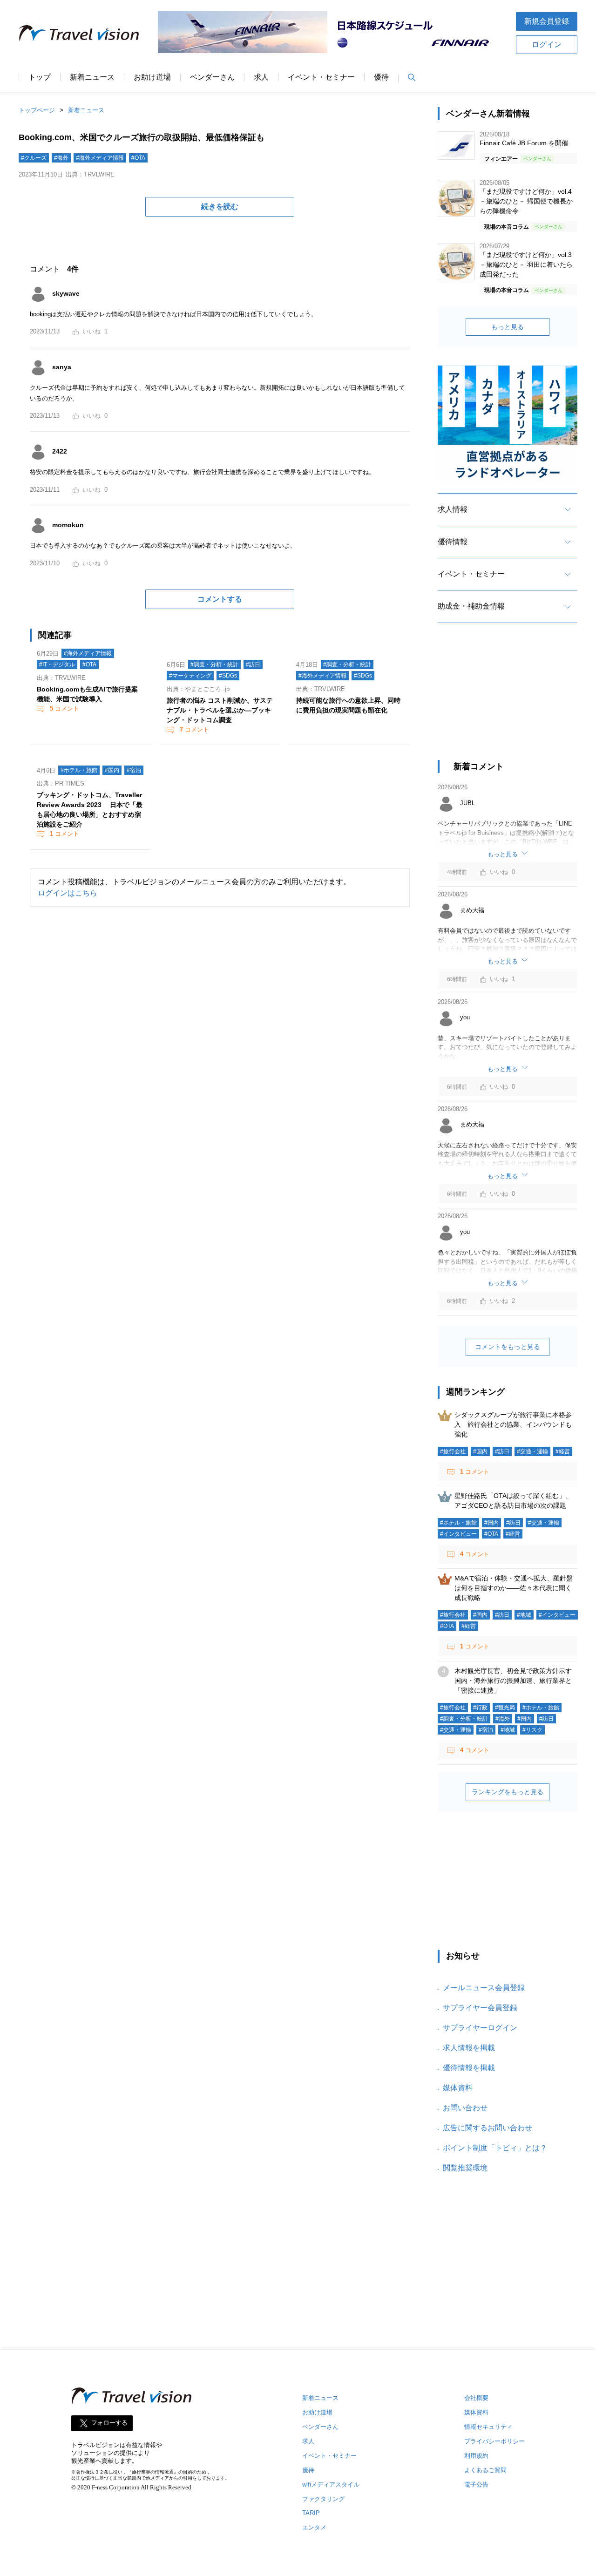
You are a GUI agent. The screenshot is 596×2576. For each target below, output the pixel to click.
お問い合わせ (465, 2108)
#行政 (480, 1708)
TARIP (311, 2513)
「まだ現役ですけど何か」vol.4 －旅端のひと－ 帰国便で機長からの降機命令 (526, 201)
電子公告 (476, 2484)
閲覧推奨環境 (465, 2168)
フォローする (109, 2423)
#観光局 (505, 1708)
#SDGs (228, 676)
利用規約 (476, 2456)
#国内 (112, 770)
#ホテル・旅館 (79, 770)
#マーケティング (190, 676)
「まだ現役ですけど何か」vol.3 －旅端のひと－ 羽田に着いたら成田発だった (526, 264)
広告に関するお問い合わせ (488, 2128)
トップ (40, 77)
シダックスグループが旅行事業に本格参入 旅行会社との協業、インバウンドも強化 (513, 1424)
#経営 (563, 1451)
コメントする (220, 599)
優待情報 (453, 542)
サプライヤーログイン (480, 2028)
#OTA (138, 158)
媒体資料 (458, 2088)
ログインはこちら (68, 893)
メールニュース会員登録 (484, 1988)
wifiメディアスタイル (331, 2484)
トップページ (37, 110)
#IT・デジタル (57, 664)
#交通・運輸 (532, 1451)
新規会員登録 (547, 21)
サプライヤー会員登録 (480, 2008)
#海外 (61, 158)
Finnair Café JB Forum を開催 (524, 143)
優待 (381, 77)
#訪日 (253, 664)
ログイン (547, 44)
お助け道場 (152, 77)
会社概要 (476, 2398)
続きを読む (220, 207)
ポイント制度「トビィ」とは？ (495, 2148)
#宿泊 (134, 770)
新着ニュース (92, 77)
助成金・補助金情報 (471, 606)
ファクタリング (323, 2499)
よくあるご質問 (485, 2470)
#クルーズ (34, 158)
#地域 (524, 1615)
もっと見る (508, 327)
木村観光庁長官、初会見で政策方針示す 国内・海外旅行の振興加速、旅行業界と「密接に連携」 (516, 1681)
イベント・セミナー (321, 77)
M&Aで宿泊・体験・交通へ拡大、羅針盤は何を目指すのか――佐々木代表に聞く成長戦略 (514, 1588)
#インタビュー (458, 1534)
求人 (261, 77)
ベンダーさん (212, 77)
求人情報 (453, 509)
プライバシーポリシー (494, 2441)
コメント (64, 708)
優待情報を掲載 (469, 2068)
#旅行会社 (453, 1451)
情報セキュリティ (488, 2427)
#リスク (532, 1730)
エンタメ (314, 2527)
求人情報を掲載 (469, 2048)
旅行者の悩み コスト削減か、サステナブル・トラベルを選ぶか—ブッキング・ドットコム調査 (220, 710)
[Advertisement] (508, 700)
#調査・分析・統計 (214, 664)
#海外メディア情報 (100, 158)
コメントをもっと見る (508, 1347)
